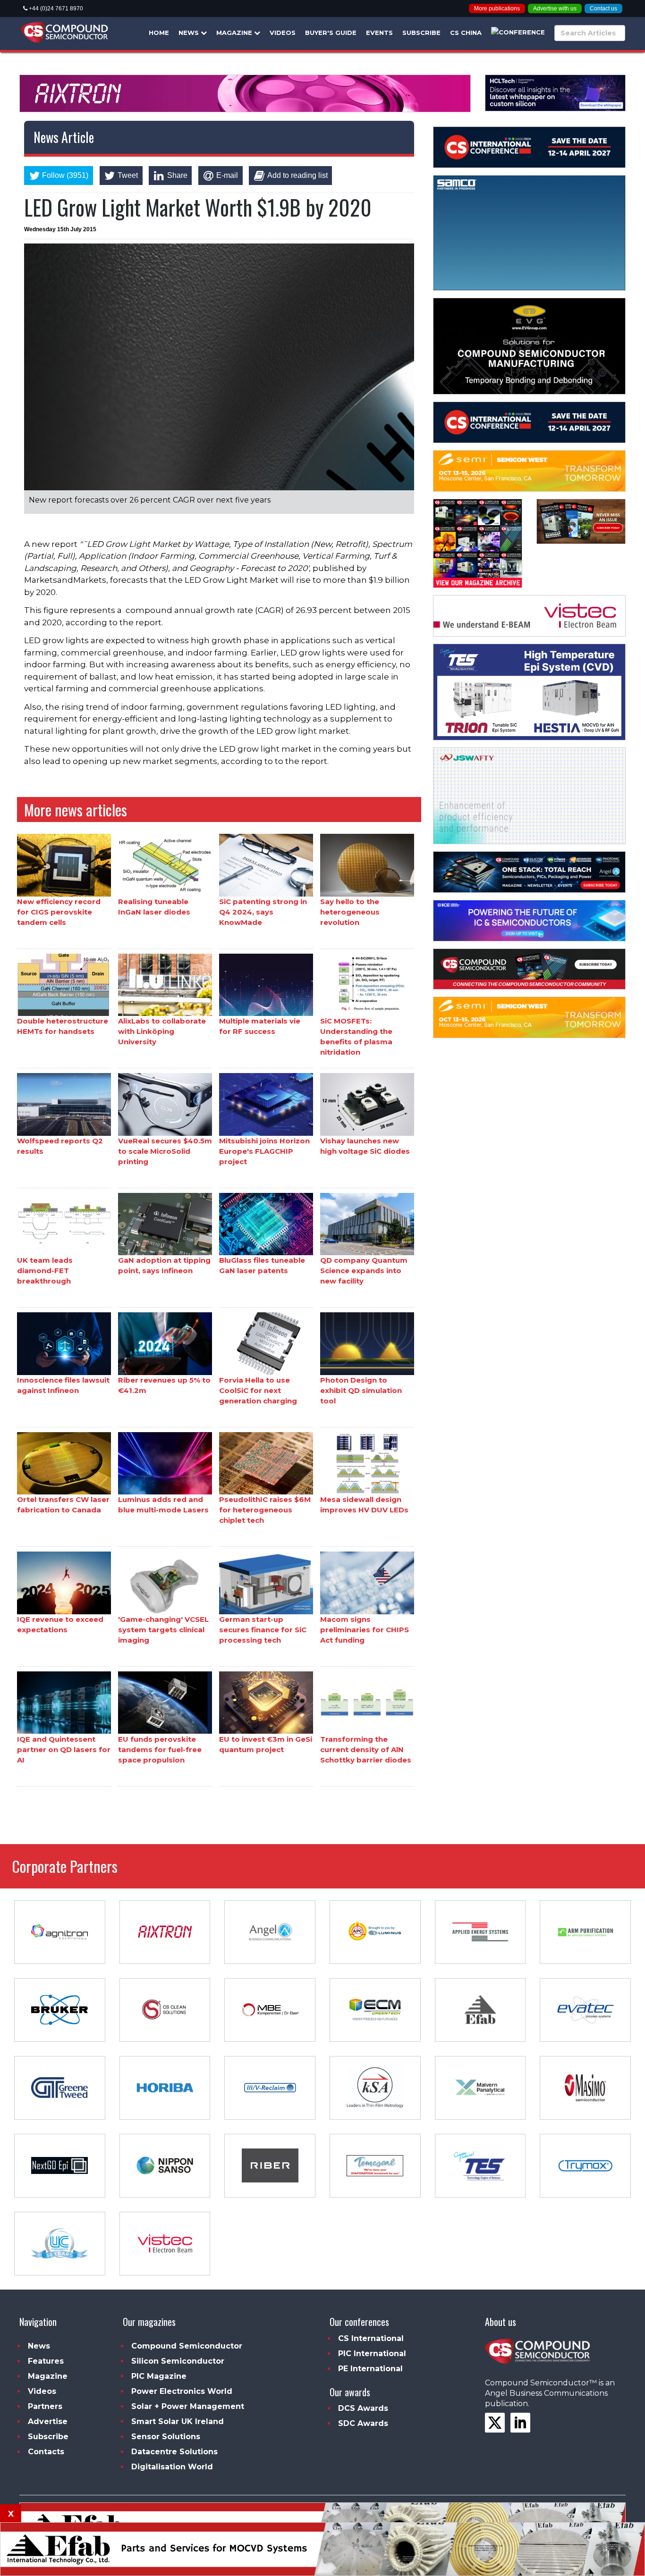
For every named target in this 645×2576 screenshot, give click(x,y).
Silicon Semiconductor (178, 2361)
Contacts (46, 2452)
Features (46, 2361)
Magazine (235, 33)
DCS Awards (363, 2408)
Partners (45, 2406)
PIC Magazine (159, 2376)
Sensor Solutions (166, 2437)
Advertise (48, 2421)
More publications (497, 8)
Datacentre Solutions (174, 2452)
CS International (371, 2338)
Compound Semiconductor (187, 2346)
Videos (283, 33)
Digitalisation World (172, 2467)
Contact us (603, 8)
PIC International (372, 2354)
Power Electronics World (182, 2391)
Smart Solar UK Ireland (178, 2421)
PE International (370, 2369)
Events (379, 33)
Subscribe (421, 33)
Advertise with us (555, 8)
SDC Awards (363, 2423)
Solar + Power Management (188, 2406)
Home (159, 33)
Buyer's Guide (331, 33)
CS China (466, 33)
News (190, 33)
